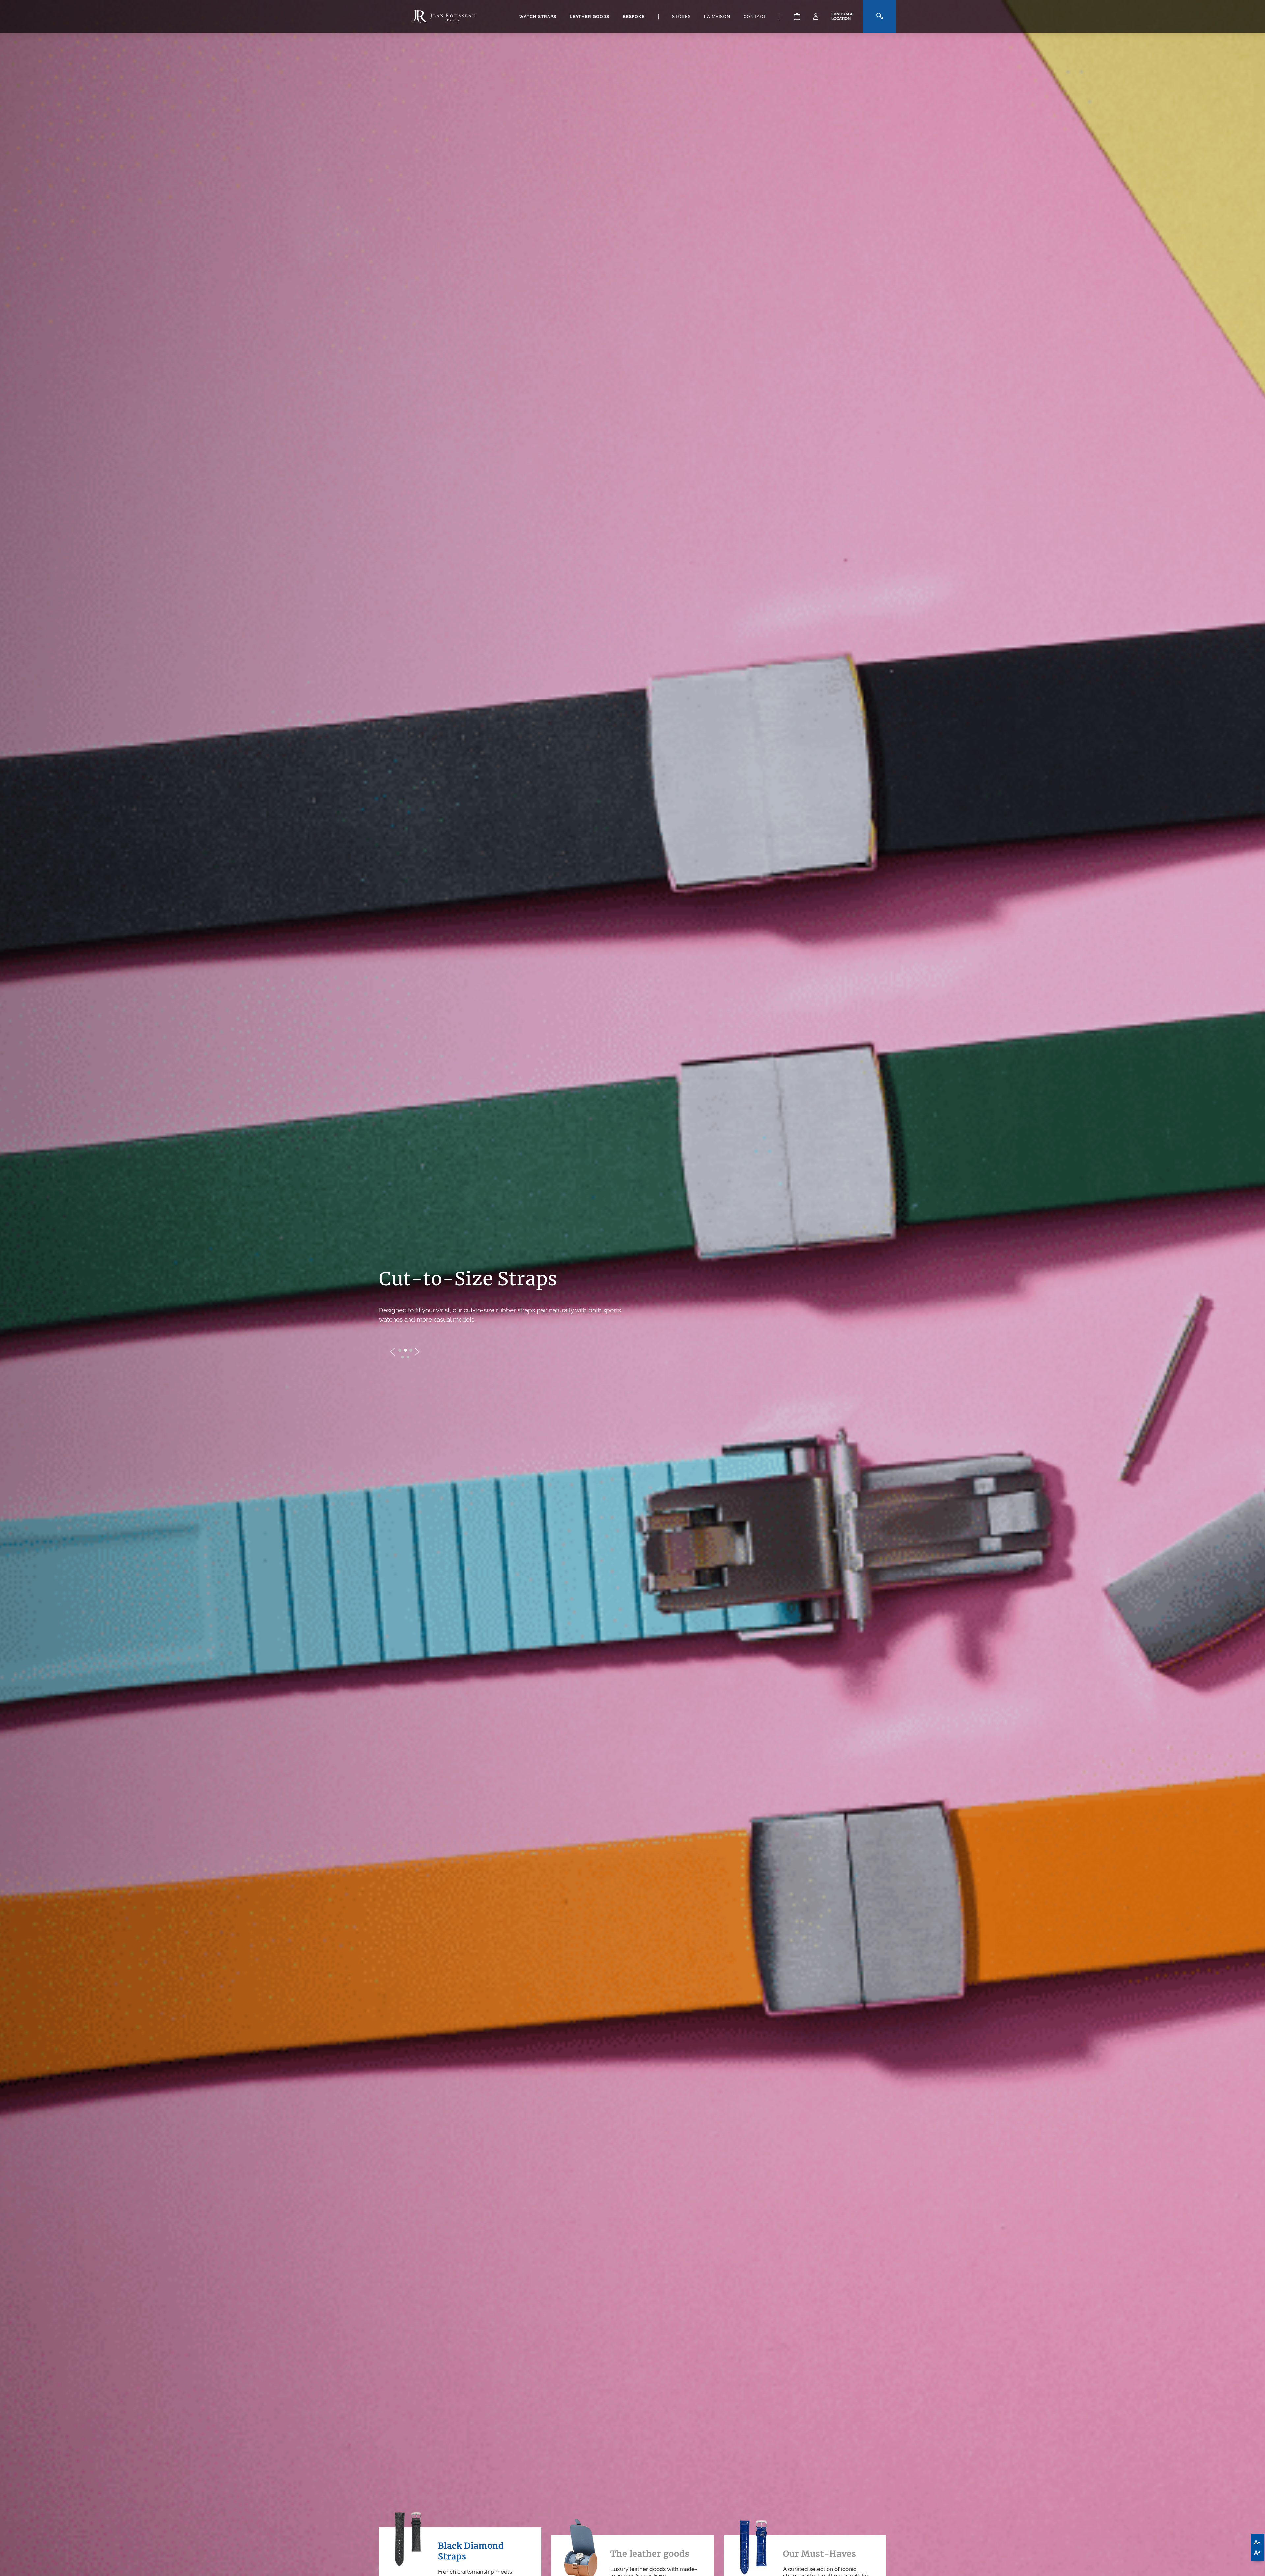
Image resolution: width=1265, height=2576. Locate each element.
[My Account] (816, 16)
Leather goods (590, 17)
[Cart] (797, 16)
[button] (400, 1350)
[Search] (880, 16)
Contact (755, 17)
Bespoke (634, 17)
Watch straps (538, 17)
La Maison (717, 17)
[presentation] (393, 1352)
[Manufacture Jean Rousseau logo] (444, 16)
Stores (681, 17)
